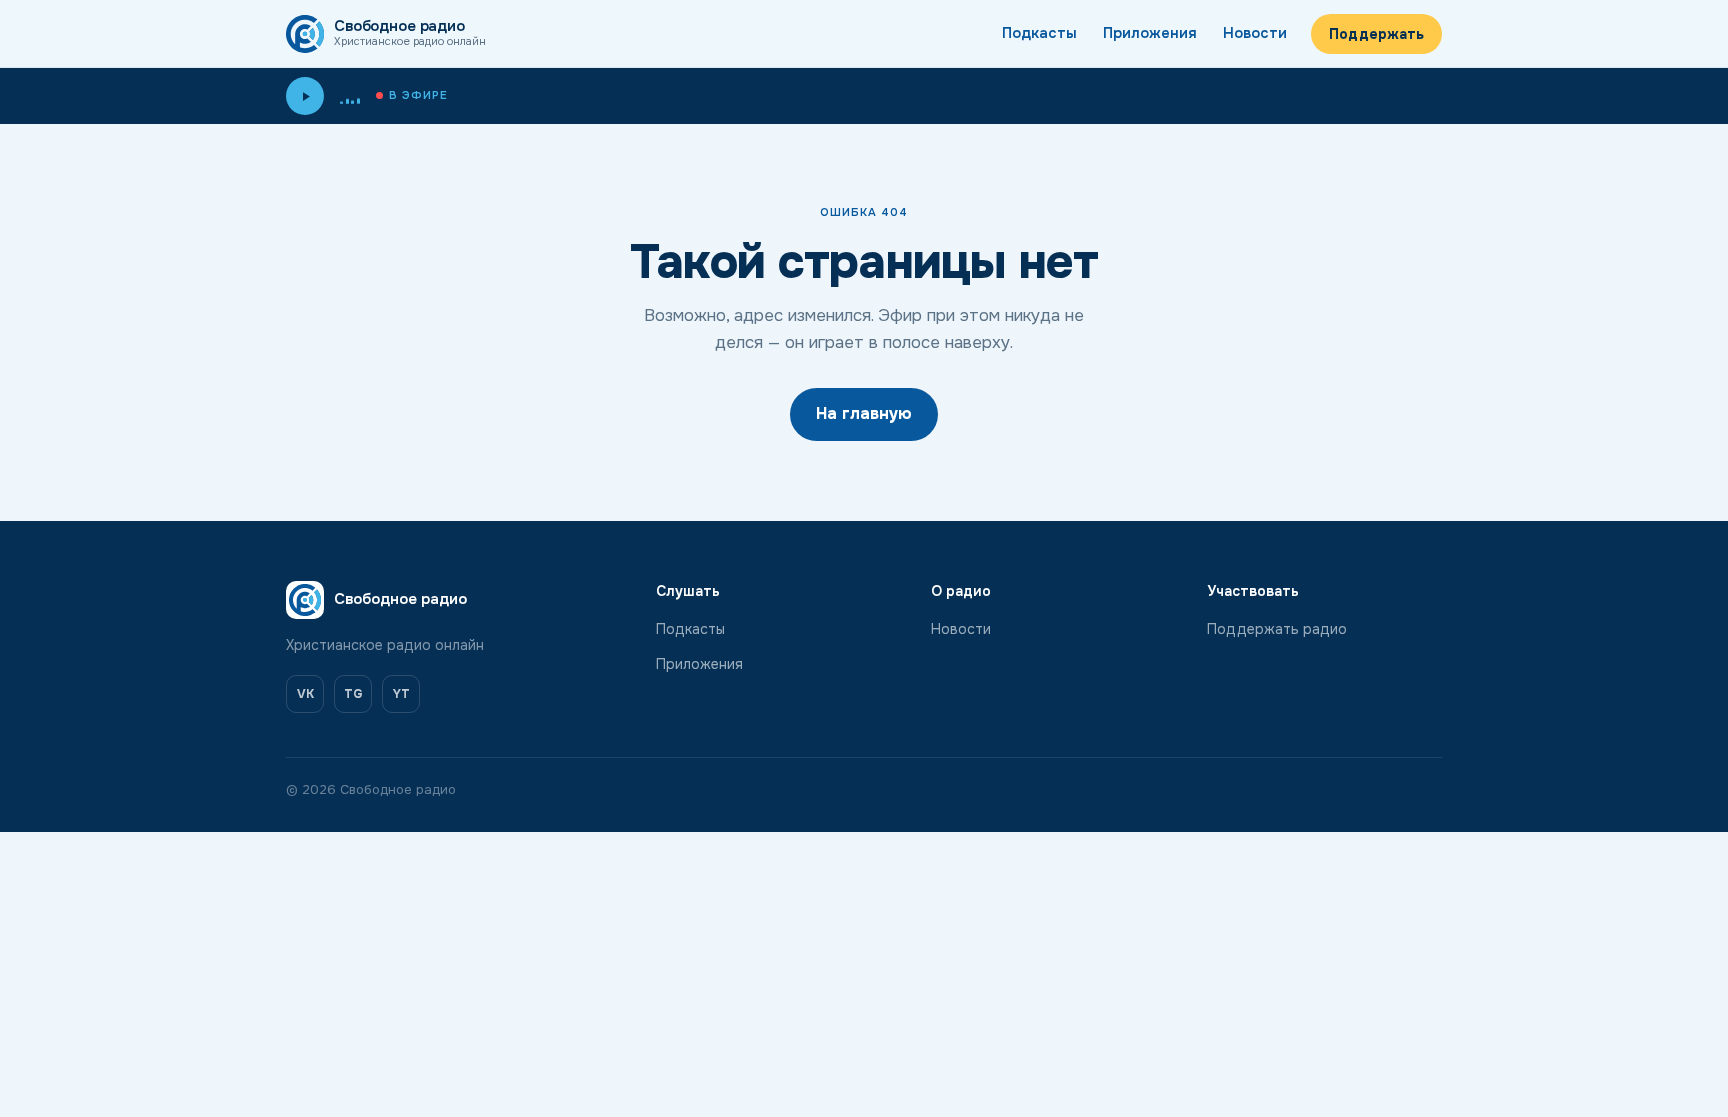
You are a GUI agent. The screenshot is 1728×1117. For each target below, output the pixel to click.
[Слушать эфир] (305, 96)
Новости (1255, 33)
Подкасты (1039, 33)
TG (353, 694)
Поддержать (1376, 34)
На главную (864, 413)
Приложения (1150, 33)
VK (305, 694)
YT (401, 694)
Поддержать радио (1277, 629)
